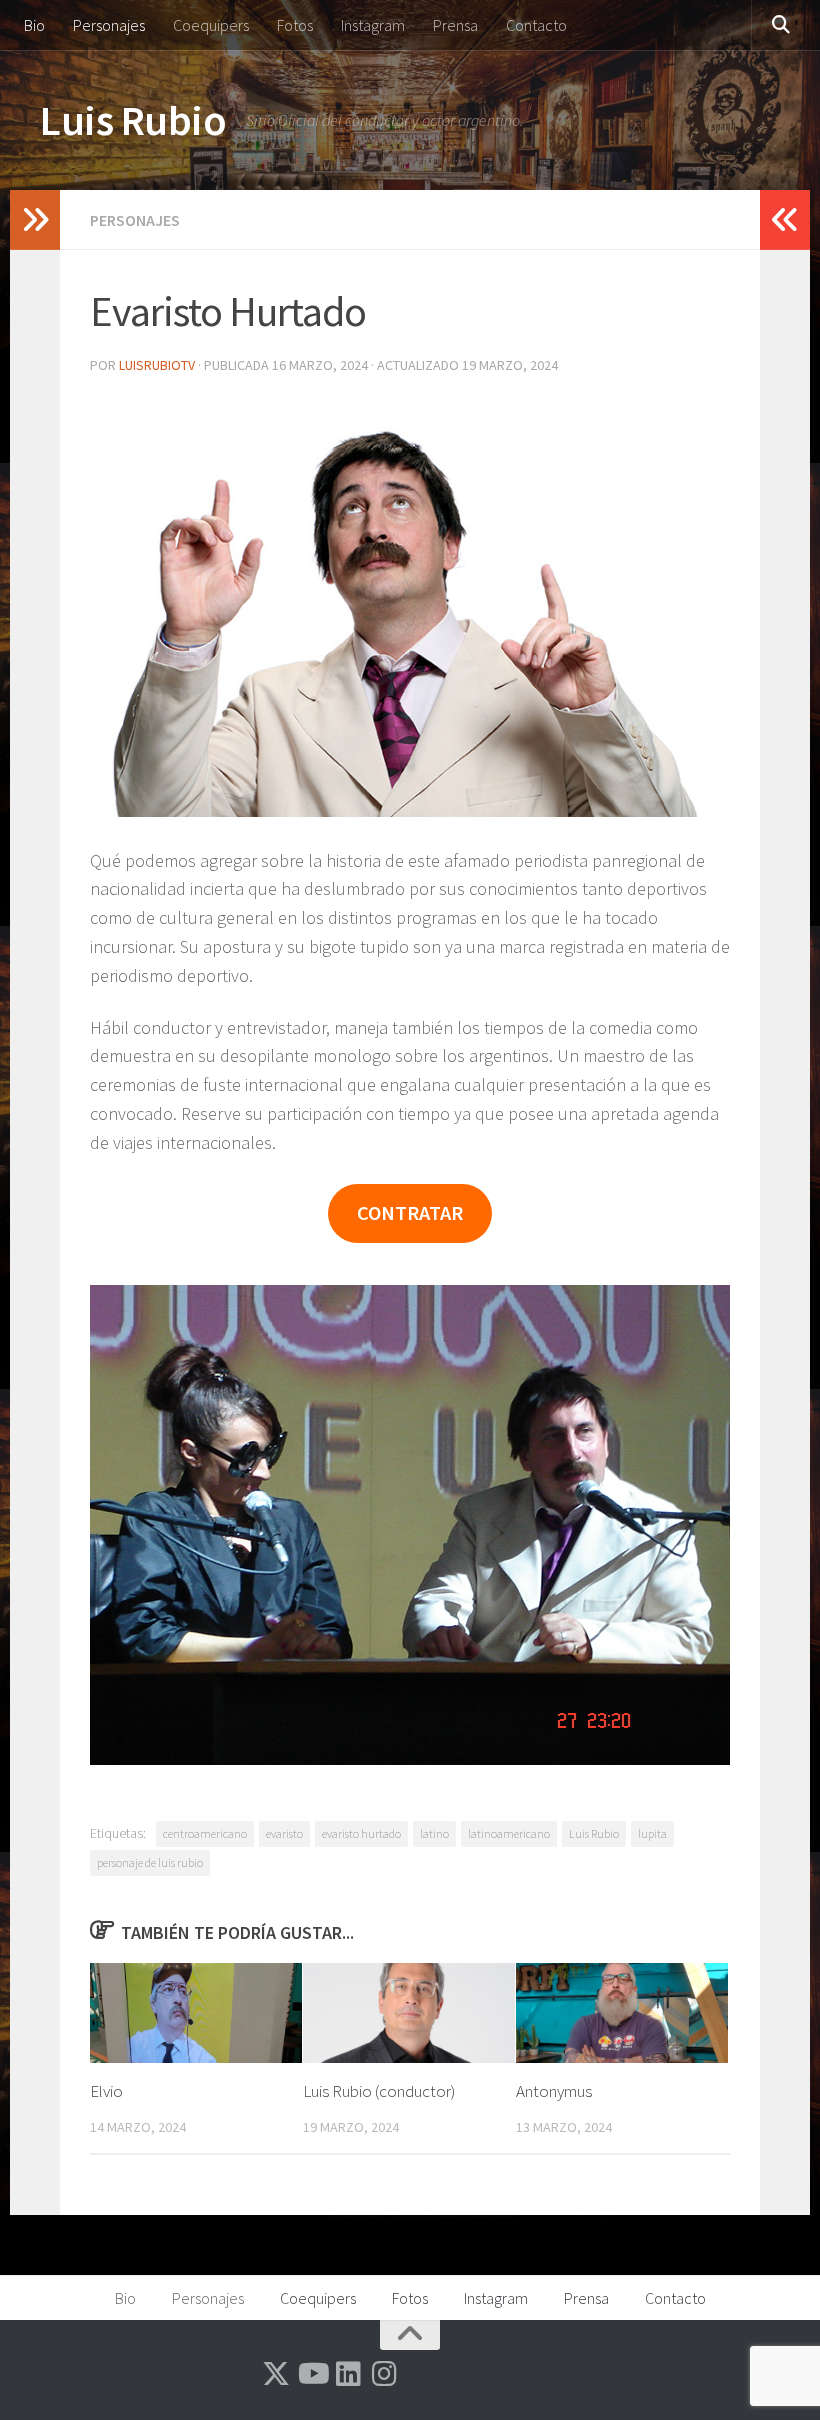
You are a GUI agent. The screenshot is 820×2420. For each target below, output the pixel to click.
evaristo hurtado (361, 1833)
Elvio (106, 2091)
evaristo (284, 1833)
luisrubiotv (157, 365)
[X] (276, 2374)
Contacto (536, 25)
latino (434, 1833)
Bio (34, 25)
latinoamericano (509, 1833)
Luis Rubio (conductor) (379, 2091)
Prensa (455, 25)
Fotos (295, 25)
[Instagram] (384, 2374)
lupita (652, 1833)
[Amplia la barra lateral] (35, 220)
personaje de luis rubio (150, 1862)
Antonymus (554, 2091)
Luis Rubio (133, 120)
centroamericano (205, 1833)
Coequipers (211, 25)
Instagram (373, 25)
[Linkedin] (348, 2374)
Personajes (109, 25)
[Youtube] (312, 2374)
